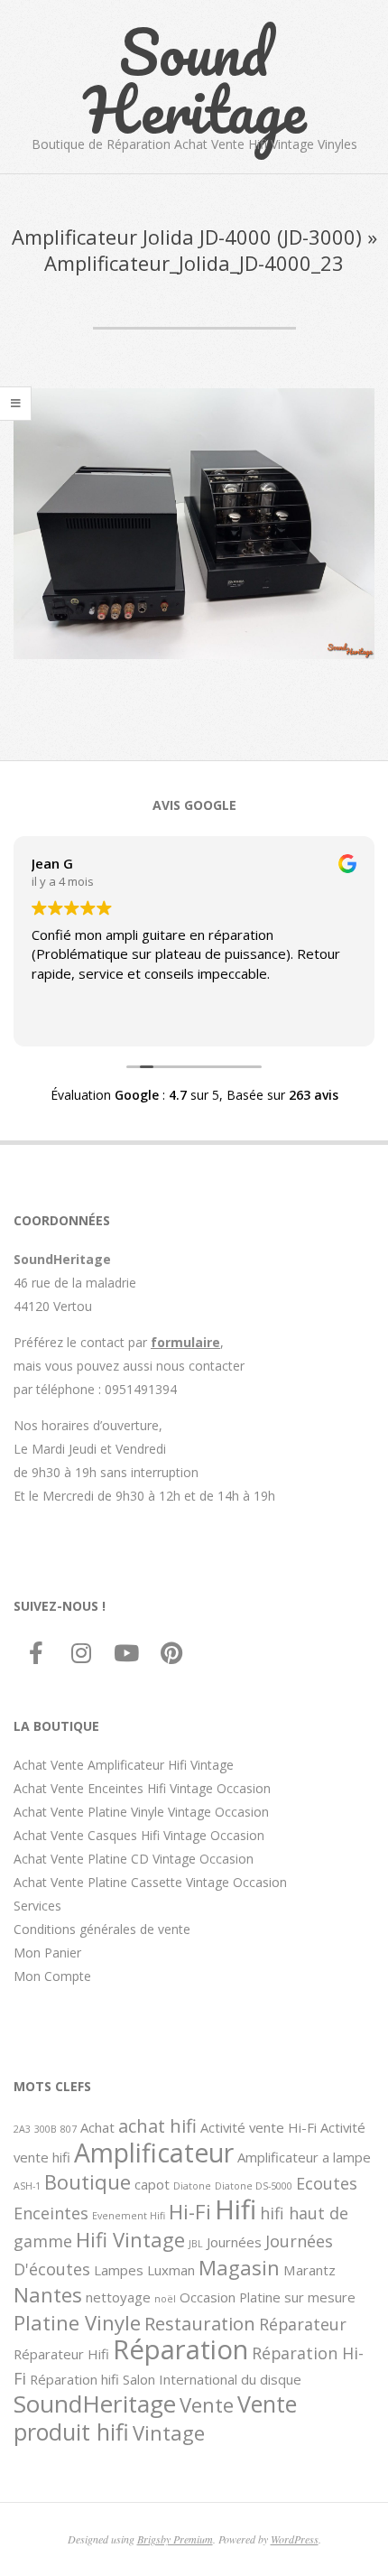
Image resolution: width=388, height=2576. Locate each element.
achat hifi (157, 2125)
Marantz (309, 2270)
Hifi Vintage (130, 2239)
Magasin (239, 2267)
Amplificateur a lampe (304, 2157)
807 (69, 2129)
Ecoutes (327, 2183)
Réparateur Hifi (61, 2354)
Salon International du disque (212, 2379)
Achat (97, 2127)
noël (165, 2299)
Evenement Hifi (129, 2216)
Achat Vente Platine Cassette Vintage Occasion (150, 1882)
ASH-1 (27, 2186)
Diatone (192, 2186)
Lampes (119, 2270)
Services (37, 1906)
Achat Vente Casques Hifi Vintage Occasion (139, 1835)
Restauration (200, 2323)
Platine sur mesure (297, 2297)
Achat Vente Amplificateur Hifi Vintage (124, 1765)
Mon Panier (47, 1953)
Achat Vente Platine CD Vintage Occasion (134, 1859)
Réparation (180, 2349)
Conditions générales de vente (102, 1929)
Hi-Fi (190, 2211)
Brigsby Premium (175, 2539)
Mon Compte (52, 1976)
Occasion (208, 2297)
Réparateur (303, 2324)
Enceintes (51, 2213)
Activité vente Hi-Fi (259, 2127)
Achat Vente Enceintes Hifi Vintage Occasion (142, 1788)
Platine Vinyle (77, 2322)
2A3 (22, 2129)
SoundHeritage (95, 2404)
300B (46, 2129)
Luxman (171, 2270)
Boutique (88, 2181)
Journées (234, 2242)
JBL (196, 2244)
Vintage (169, 2432)
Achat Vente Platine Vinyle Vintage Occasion (141, 1812)
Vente (207, 2404)
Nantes (48, 2294)
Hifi (236, 2209)
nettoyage (118, 2297)
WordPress (295, 2539)
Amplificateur (154, 2153)
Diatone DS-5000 (254, 2186)
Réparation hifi (74, 2379)
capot (152, 2184)
